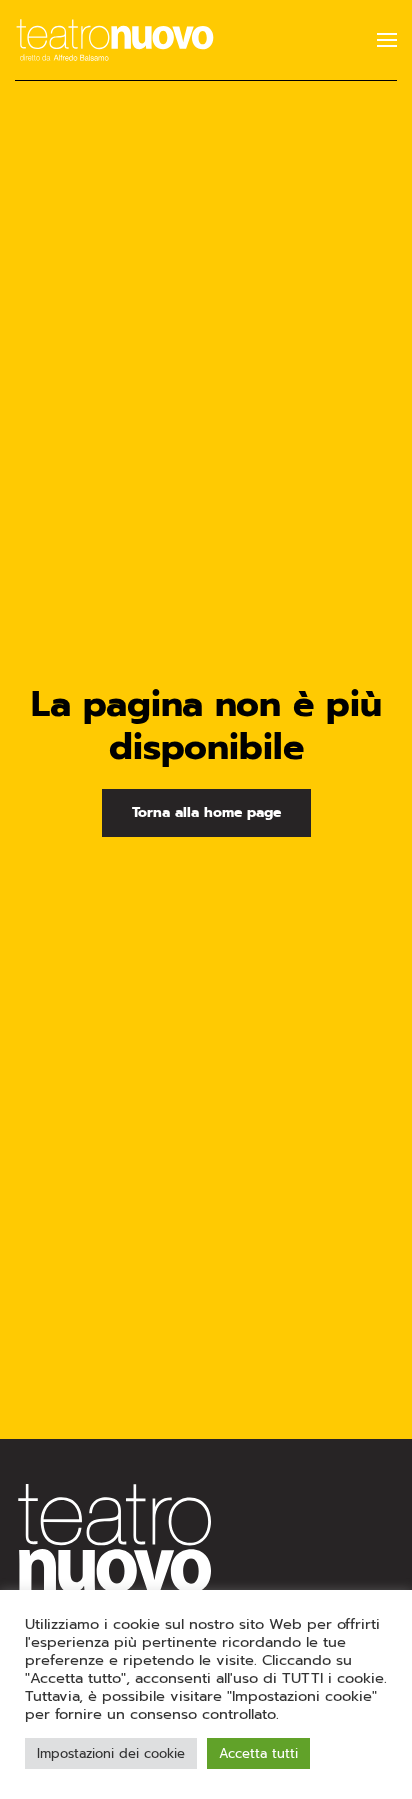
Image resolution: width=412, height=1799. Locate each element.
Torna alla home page (206, 812)
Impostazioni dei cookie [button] (111, 1753)
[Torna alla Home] (115, 40)
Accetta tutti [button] (258, 1753)
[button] (387, 40)
